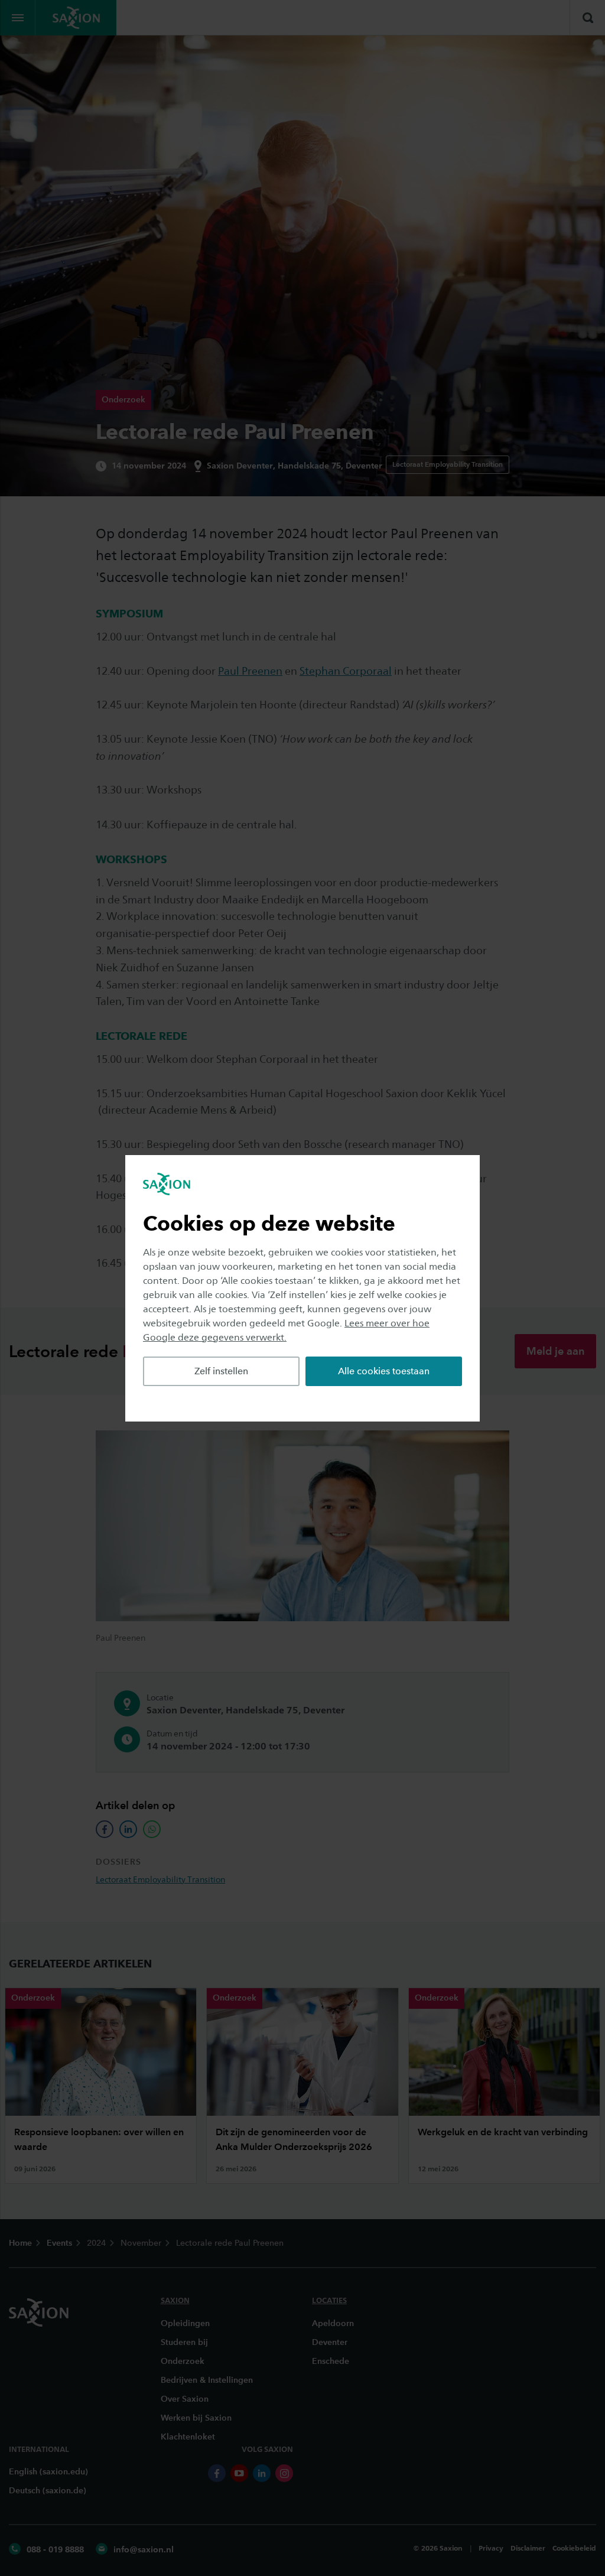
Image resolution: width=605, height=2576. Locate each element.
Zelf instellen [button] (221, 1371)
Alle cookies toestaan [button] (384, 1371)
